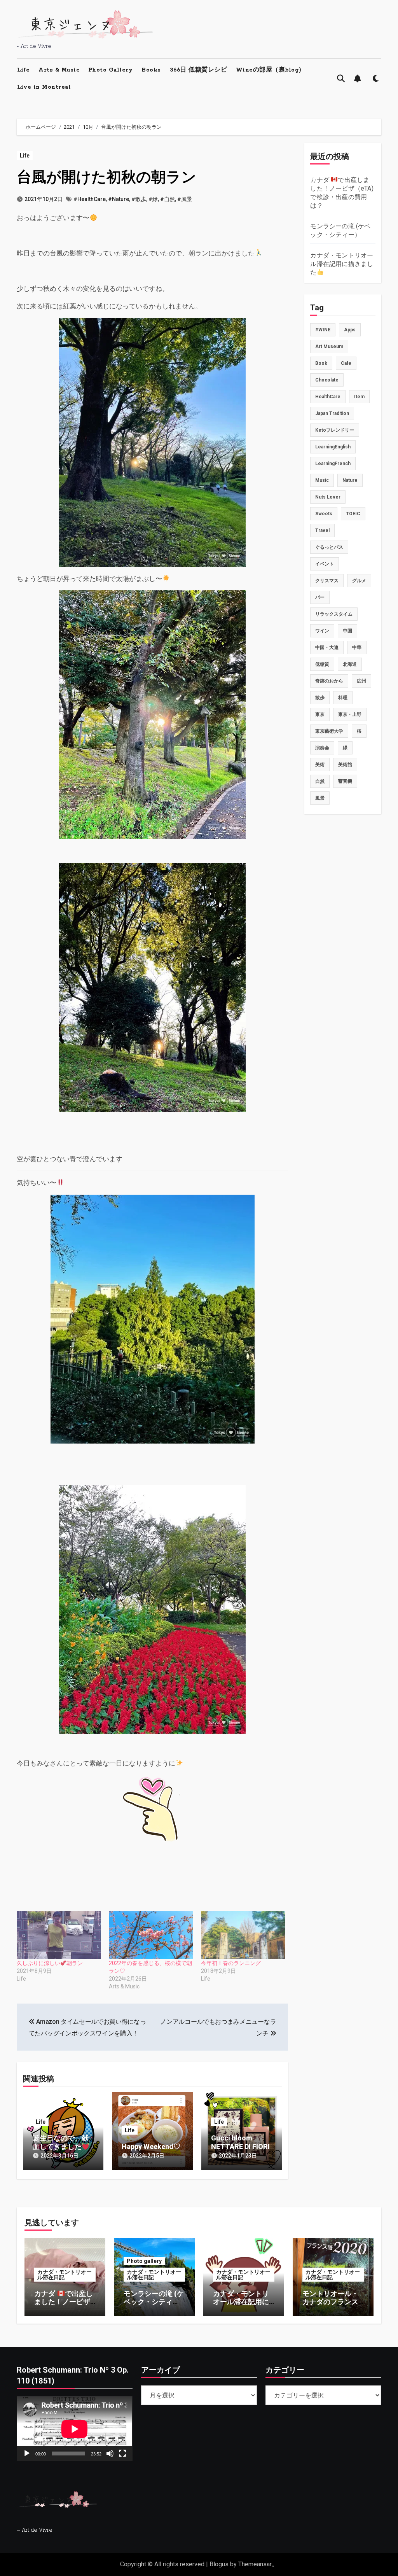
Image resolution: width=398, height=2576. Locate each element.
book (321, 363)
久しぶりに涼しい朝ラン (50, 1963)
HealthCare (328, 397)
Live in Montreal (44, 87)
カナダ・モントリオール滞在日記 (65, 2275)
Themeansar (255, 2564)
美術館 (345, 765)
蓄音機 (345, 781)
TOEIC (353, 514)
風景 (320, 798)
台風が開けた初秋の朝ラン (106, 177)
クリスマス (327, 581)
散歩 (320, 698)
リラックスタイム (334, 614)
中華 (357, 647)
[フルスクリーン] (122, 2453)
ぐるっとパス (329, 547)
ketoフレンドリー (335, 430)
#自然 (168, 199)
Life (23, 70)
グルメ (359, 581)
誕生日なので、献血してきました (61, 2142)
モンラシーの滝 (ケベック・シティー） (154, 2302)
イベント (325, 564)
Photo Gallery (111, 70)
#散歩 (139, 199)
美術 (320, 765)
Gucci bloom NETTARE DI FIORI (240, 2142)
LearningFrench (333, 464)
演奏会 (322, 748)
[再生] (27, 2453)
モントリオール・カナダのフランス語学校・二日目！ (330, 2302)
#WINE (323, 330)
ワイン (322, 631)
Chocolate (327, 380)
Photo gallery (144, 2261)
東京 (320, 714)
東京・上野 (350, 714)
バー (320, 597)
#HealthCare (90, 199)
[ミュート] (110, 2453)
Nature (350, 480)
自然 (320, 781)
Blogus (219, 2564)
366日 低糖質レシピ (199, 70)
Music (322, 480)
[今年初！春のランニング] (243, 1935)
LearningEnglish (333, 447)
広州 (361, 681)
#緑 (153, 199)
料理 (343, 698)
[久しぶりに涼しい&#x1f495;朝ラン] (59, 1935)
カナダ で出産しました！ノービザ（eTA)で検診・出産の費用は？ (64, 2306)
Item (359, 397)
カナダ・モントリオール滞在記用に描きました (342, 264)
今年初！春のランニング (231, 1963)
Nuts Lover (328, 497)
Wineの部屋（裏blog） (271, 70)
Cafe (346, 363)
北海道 (350, 664)
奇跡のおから (329, 681)
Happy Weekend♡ (151, 2146)
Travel (322, 530)
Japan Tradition (332, 413)
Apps (350, 330)
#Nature (119, 199)
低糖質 (322, 664)
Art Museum (329, 346)
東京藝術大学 (329, 731)
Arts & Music (59, 70)
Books (151, 70)
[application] (74, 2429)
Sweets (324, 514)
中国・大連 (327, 647)
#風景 (185, 199)
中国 (347, 631)
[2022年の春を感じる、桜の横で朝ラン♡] (151, 1935)
